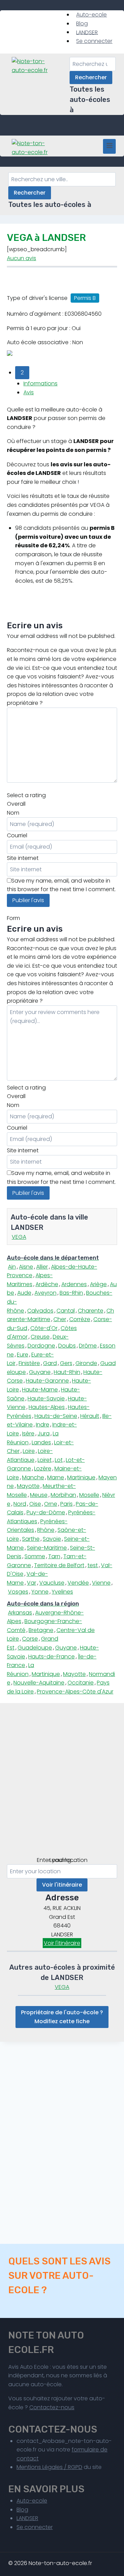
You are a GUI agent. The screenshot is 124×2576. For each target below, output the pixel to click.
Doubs (67, 1346)
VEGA (19, 1237)
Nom (13, 813)
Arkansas (20, 1613)
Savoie (52, 1539)
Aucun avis (22, 258)
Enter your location (62, 1860)
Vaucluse (52, 1583)
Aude (24, 1293)
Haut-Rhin (67, 1372)
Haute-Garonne (47, 1381)
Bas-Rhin (71, 1293)
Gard (50, 1363)
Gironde (86, 1363)
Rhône (46, 1530)
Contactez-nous (52, 2407)
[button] (22, 373)
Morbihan (63, 1495)
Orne (51, 1504)
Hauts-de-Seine (56, 1416)
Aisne (26, 1267)
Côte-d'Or (44, 1328)
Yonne (40, 1592)
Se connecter (94, 41)
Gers (66, 1363)
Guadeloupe (35, 1648)
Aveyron (45, 1293)
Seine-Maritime (47, 1548)
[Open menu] (109, 146)
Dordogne (41, 1346)
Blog (82, 24)
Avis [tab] (29, 392)
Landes (41, 1442)
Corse (30, 1639)
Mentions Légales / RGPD (49, 2467)
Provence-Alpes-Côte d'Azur (75, 1692)
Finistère (29, 1363)
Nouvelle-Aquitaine (39, 1683)
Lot (59, 1460)
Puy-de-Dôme (46, 1512)
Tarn (54, 1556)
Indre (43, 1425)
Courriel (17, 835)
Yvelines (62, 1592)
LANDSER (87, 32)
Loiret (45, 1460)
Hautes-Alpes (47, 1407)
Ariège (98, 1284)
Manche (33, 1477)
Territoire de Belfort (59, 1565)
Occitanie (81, 1683)
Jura (44, 1433)
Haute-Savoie (46, 1398)
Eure (23, 1355)
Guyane (40, 1372)
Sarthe (31, 1539)
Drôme (88, 1346)
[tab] (62, 1258)
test (93, 1565)
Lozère (43, 1468)
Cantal (66, 1311)
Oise (35, 1504)
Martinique (81, 1477)
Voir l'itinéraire (62, 1885)
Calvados (40, 1311)
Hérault (90, 1416)
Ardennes (74, 1284)
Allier (42, 1267)
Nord (20, 1504)
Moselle (89, 1495)
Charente (91, 1311)
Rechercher (91, 77)
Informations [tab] (40, 383)
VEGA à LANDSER (46, 238)
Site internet (23, 858)
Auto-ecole (91, 15)
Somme (35, 1556)
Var (32, 1583)
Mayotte (28, 1486)
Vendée (78, 1583)
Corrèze (80, 1319)
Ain (12, 1267)
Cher (60, 1319)
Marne (56, 1477)
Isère (28, 1433)
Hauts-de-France (51, 1657)
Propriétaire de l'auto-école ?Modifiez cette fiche (62, 2017)
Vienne (101, 1583)
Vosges (18, 1592)
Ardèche (47, 1284)
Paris (66, 1504)
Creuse (40, 1337)
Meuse (39, 1495)
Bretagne (41, 1630)
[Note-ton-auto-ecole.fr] (32, 66)
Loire (29, 1451)
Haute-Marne (40, 1390)
